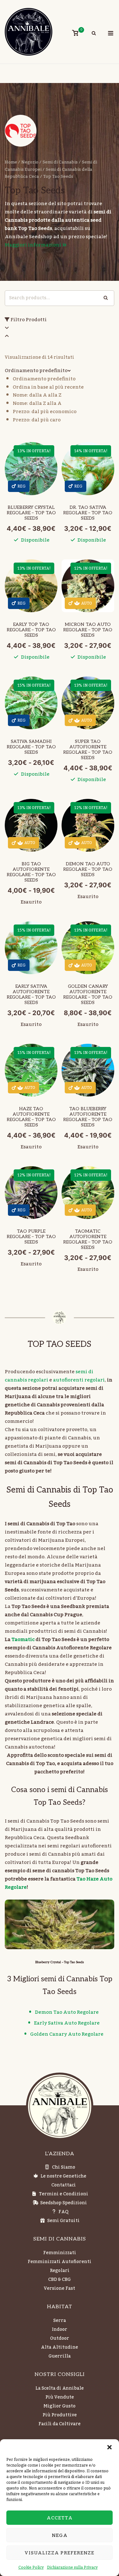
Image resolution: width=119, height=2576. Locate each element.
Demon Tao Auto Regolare (67, 2012)
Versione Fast (60, 2289)
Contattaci (64, 2185)
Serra (60, 2321)
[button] (109, 2447)
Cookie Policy (31, 2567)
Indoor (60, 2330)
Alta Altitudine (60, 2347)
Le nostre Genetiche (63, 2176)
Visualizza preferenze (60, 2553)
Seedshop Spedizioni (64, 2203)
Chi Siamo (64, 2167)
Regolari (60, 2271)
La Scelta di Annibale (60, 2388)
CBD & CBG (60, 2280)
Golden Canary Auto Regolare (67, 2034)
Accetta (60, 2518)
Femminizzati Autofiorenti (60, 2262)
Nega (60, 2535)
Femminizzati (60, 2253)
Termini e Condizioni (64, 2194)
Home (11, 162)
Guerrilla (60, 2356)
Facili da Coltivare (60, 2424)
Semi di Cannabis (60, 162)
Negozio (30, 162)
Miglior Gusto (60, 2406)
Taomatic (23, 1639)
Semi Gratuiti (63, 2221)
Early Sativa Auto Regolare (67, 2023)
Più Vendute (60, 2397)
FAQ (63, 2212)
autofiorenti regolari (79, 1380)
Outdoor (60, 2338)
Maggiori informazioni (33, 245)
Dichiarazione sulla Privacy (72, 2567)
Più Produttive (60, 2415)
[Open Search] (94, 34)
